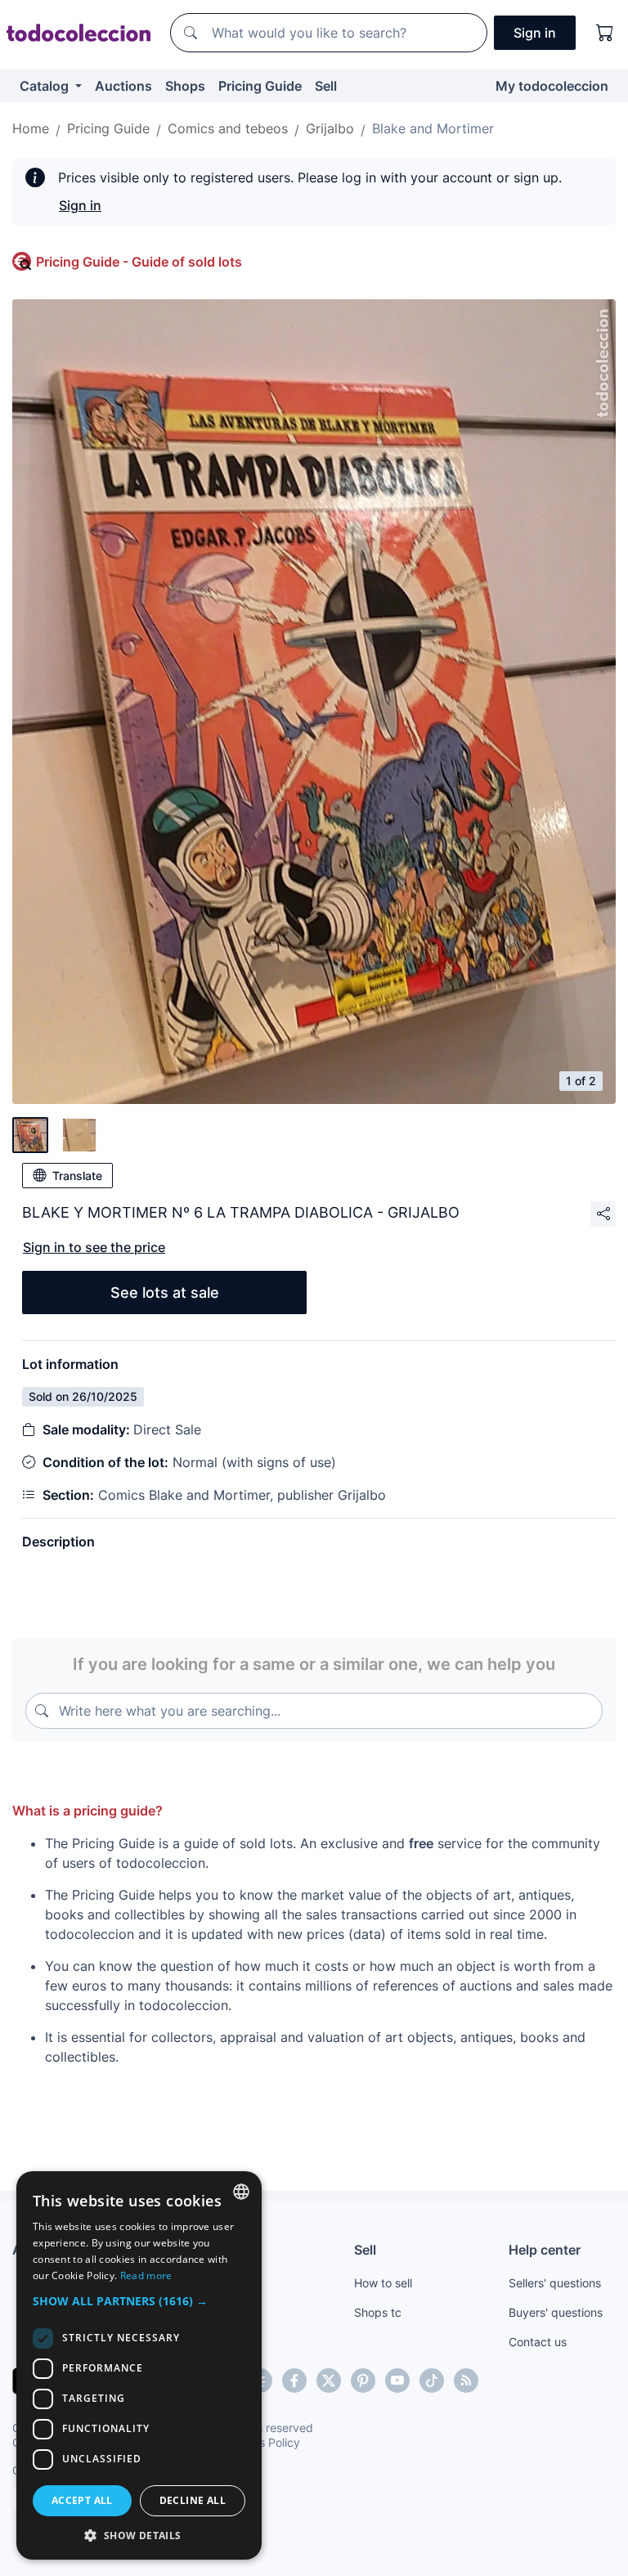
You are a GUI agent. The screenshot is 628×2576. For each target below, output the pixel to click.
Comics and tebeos (228, 128)
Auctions (123, 86)
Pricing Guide (260, 86)
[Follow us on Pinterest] (363, 2381)
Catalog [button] (46, 86)
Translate (77, 1176)
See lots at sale (165, 1292)
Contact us (538, 2342)
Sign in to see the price (94, 1247)
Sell (326, 86)
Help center (545, 2250)
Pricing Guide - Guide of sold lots (139, 262)
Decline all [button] (193, 2500)
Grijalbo (330, 128)
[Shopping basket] (605, 33)
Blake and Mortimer (433, 128)
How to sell (383, 2283)
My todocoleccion (552, 86)
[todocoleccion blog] (466, 2381)
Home (31, 128)
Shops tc (378, 2312)
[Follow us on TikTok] (432, 2381)
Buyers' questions (556, 2312)
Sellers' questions (555, 2283)
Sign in (80, 205)
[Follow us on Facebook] (294, 2381)
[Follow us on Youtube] (397, 2381)
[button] (139, 2301)
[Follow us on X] (329, 2381)
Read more (146, 2275)
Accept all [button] (82, 2500)
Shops (185, 86)
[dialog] (139, 2365)
